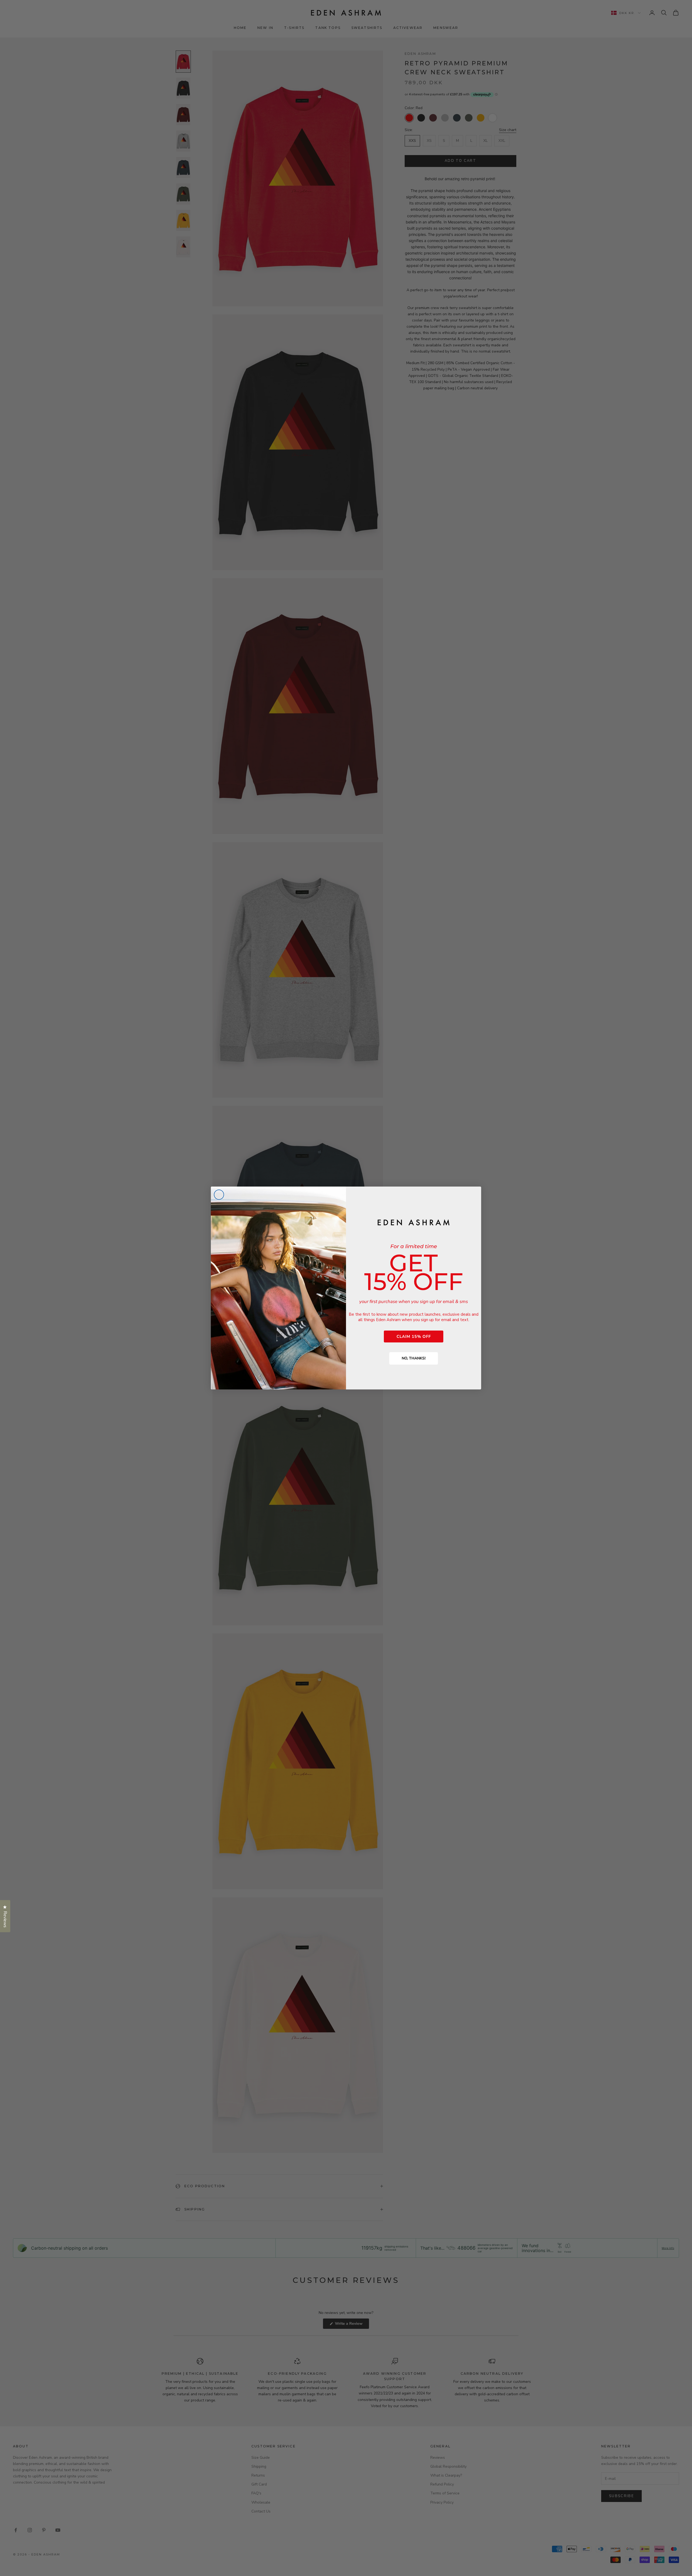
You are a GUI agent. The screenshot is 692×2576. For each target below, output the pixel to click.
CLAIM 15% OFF (414, 1336)
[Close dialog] (219, 1195)
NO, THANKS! (414, 1358)
